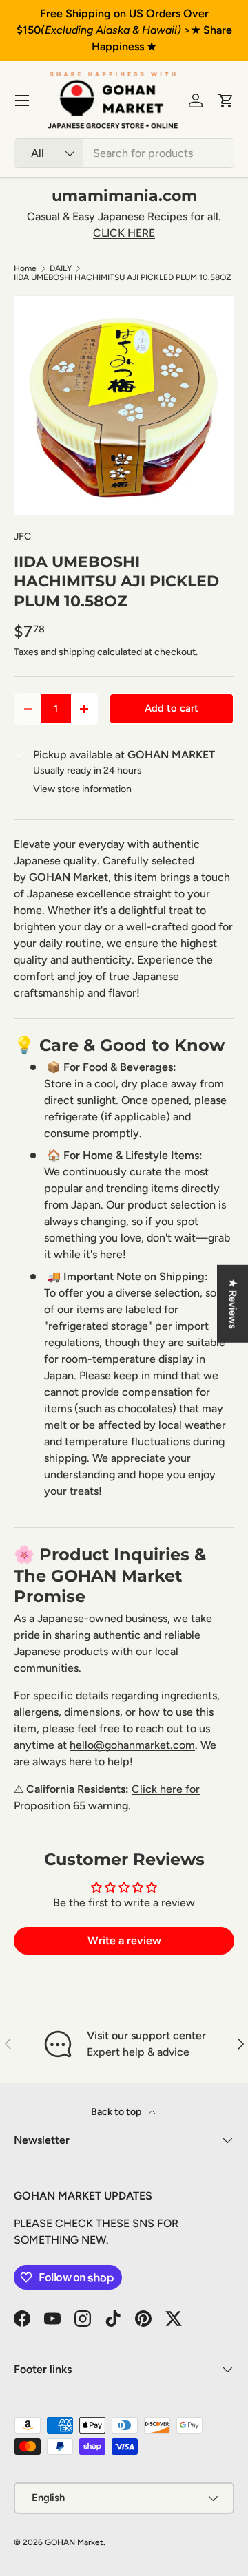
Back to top (117, 2112)
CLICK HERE (124, 233)
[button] (226, 100)
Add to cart (172, 708)
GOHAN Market (74, 2542)
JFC (22, 536)
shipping (77, 652)
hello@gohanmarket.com (132, 1745)
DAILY (61, 268)
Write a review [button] (124, 1940)
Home (25, 268)
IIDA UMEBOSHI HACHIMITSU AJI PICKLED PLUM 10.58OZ (123, 277)
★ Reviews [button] (233, 1303)
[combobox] (124, 153)
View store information (82, 789)
